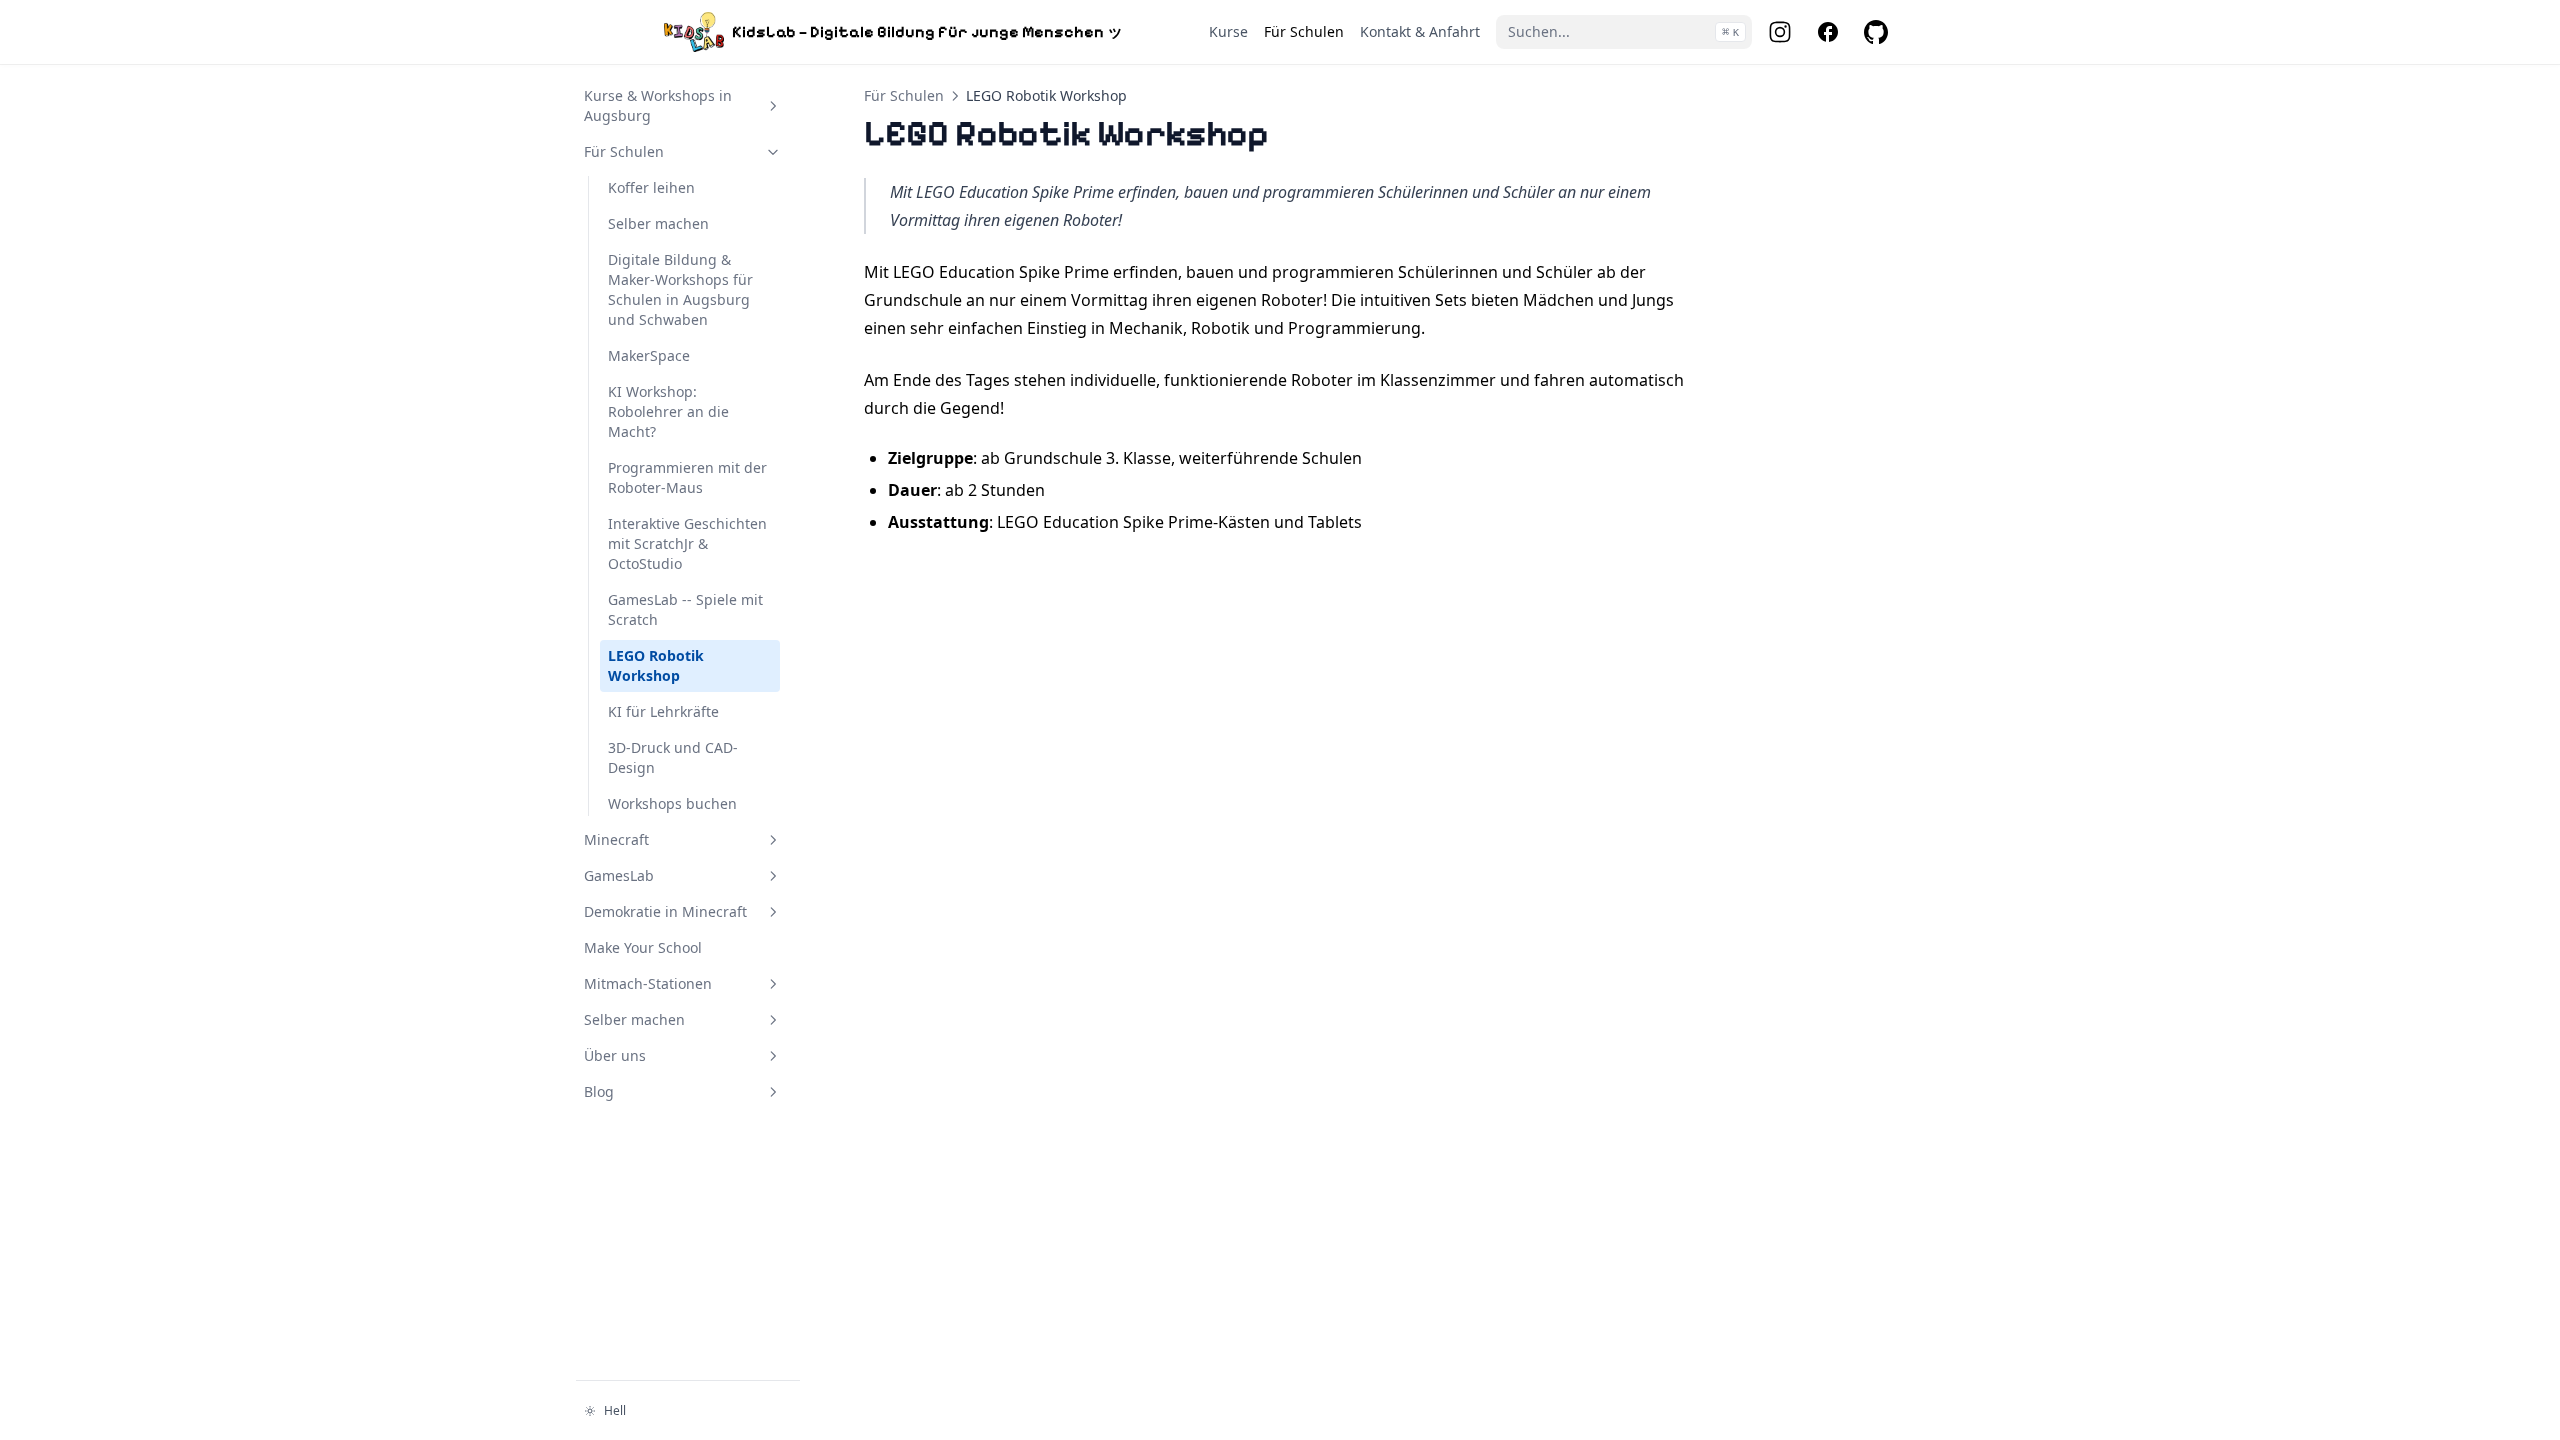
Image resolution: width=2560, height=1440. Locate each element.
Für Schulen (904, 95)
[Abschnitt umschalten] (773, 106)
